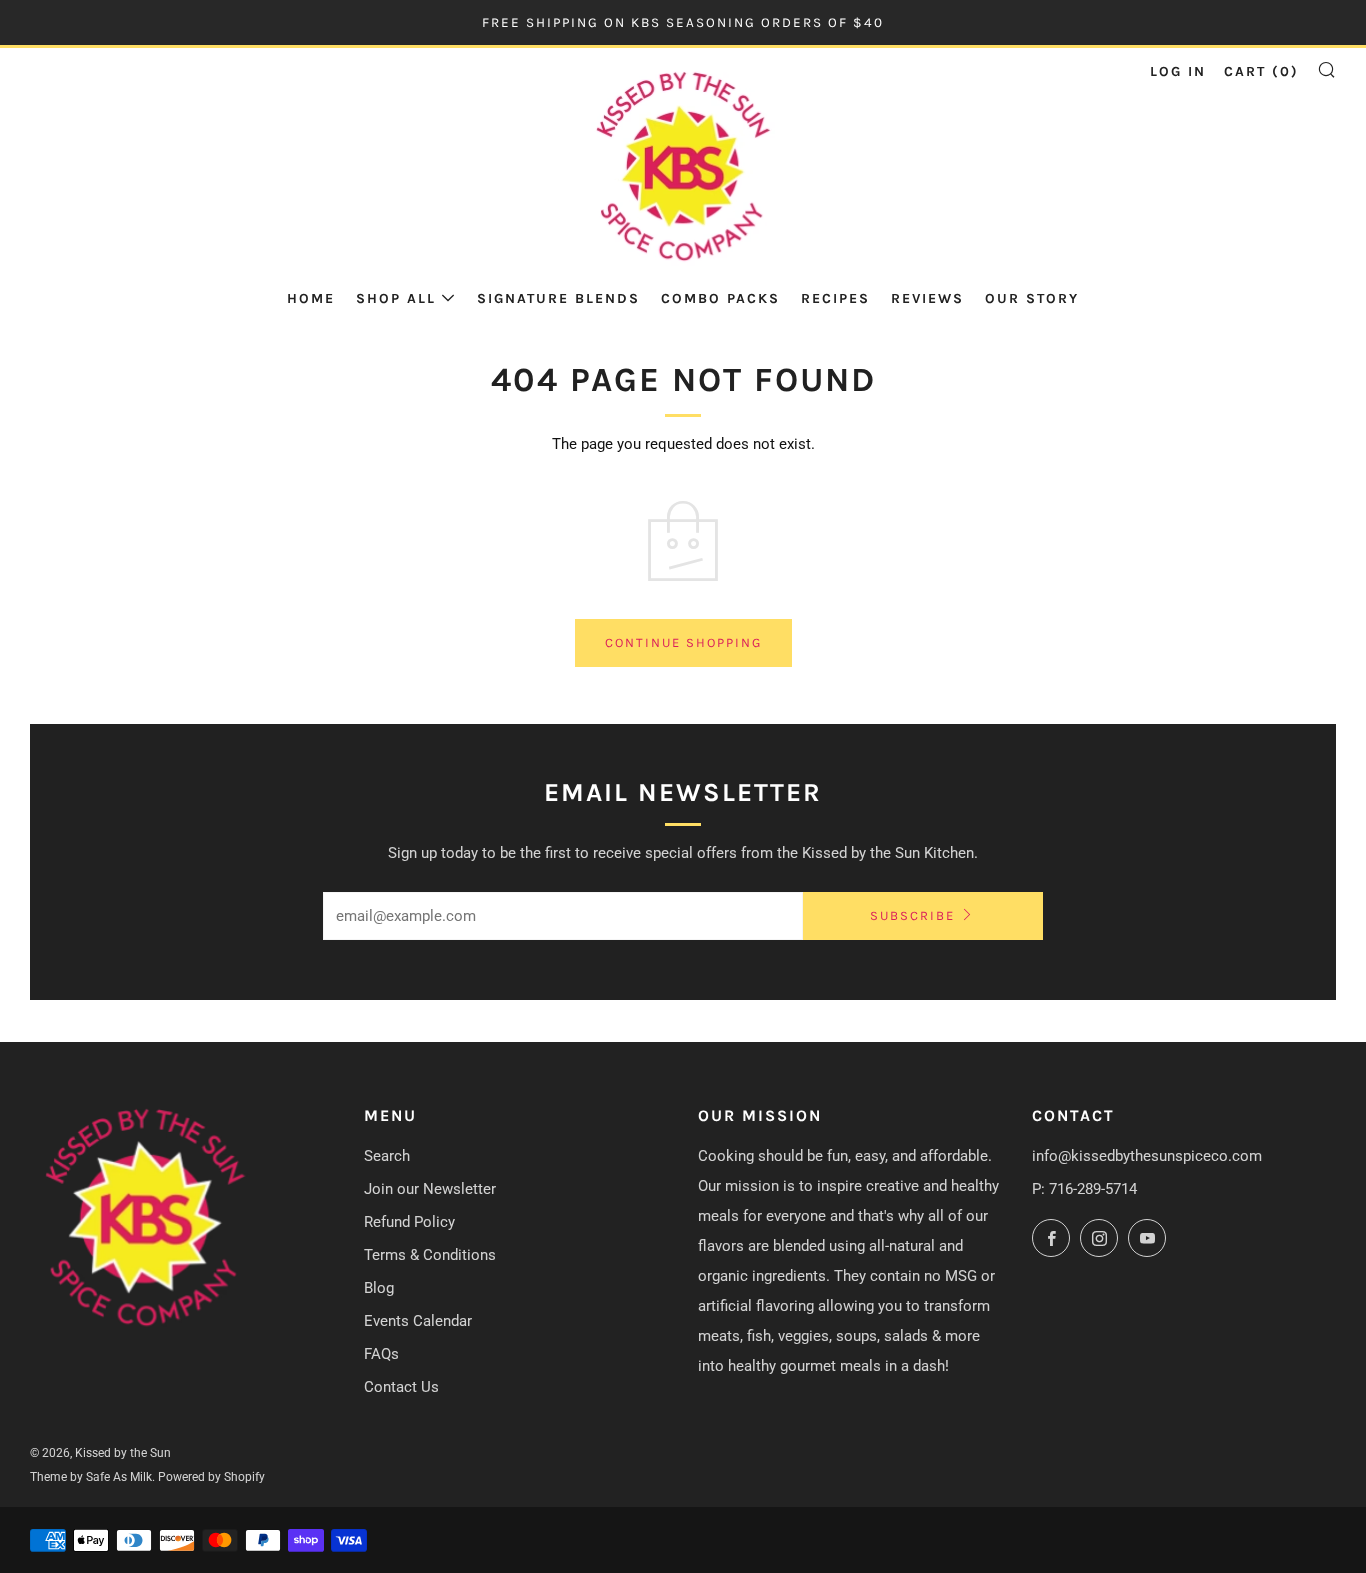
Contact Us (401, 1387)
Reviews (927, 298)
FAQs (381, 1354)
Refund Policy (409, 1222)
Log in (1178, 71)
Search (387, 1156)
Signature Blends (558, 298)
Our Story (1032, 298)
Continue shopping (683, 642)
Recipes (835, 298)
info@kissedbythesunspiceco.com (1147, 1156)
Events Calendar (418, 1321)
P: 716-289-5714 (1084, 1189)
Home (311, 298)
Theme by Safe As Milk (91, 1477)
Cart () (1261, 71)
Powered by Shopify (211, 1477)
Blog (379, 1288)
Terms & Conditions (430, 1255)
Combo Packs (720, 298)
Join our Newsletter (430, 1189)
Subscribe (912, 915)
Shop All (396, 298)
